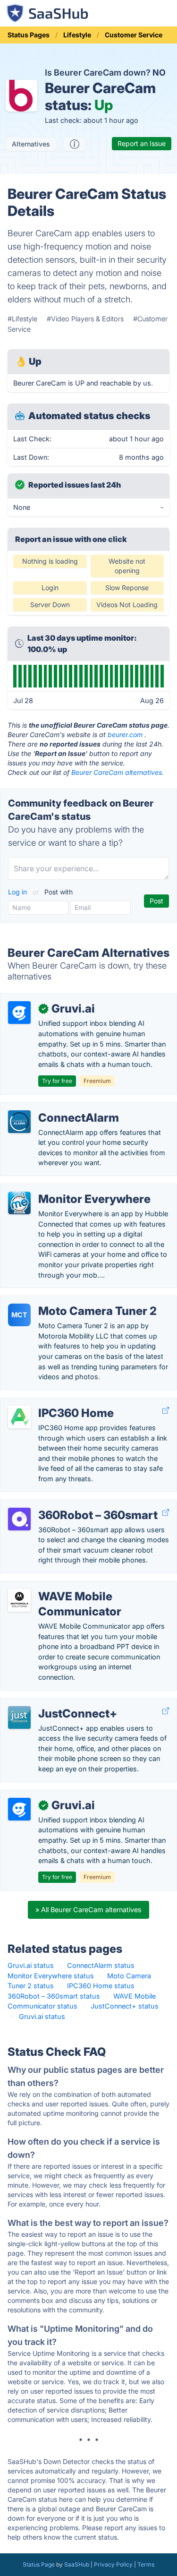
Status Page (39, 2564)
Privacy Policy (113, 2564)
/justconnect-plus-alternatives (56, 1704)
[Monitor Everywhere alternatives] (19, 1203)
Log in (18, 892)
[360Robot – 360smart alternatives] (19, 1519)
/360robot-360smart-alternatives (61, 1505)
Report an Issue (142, 143)
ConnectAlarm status (101, 1965)
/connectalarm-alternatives (51, 1108)
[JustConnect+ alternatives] (19, 1717)
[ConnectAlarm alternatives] (19, 1122)
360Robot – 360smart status (54, 1996)
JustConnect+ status (125, 2006)
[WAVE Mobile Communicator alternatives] (19, 1600)
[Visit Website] (166, 1411)
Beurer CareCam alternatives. (118, 772)
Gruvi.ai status (31, 1965)
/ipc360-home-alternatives (51, 1403)
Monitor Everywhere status (51, 1976)
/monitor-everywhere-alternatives (61, 1189)
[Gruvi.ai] (19, 1013)
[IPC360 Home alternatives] (19, 1417)
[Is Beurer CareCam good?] (75, 144)
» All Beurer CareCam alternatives (88, 1910)
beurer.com (125, 734)
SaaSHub (77, 2564)
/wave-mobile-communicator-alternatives (74, 1586)
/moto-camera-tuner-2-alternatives (64, 1301)
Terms (146, 2564)
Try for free (57, 1081)
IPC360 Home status (101, 1986)
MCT (19, 1315)
